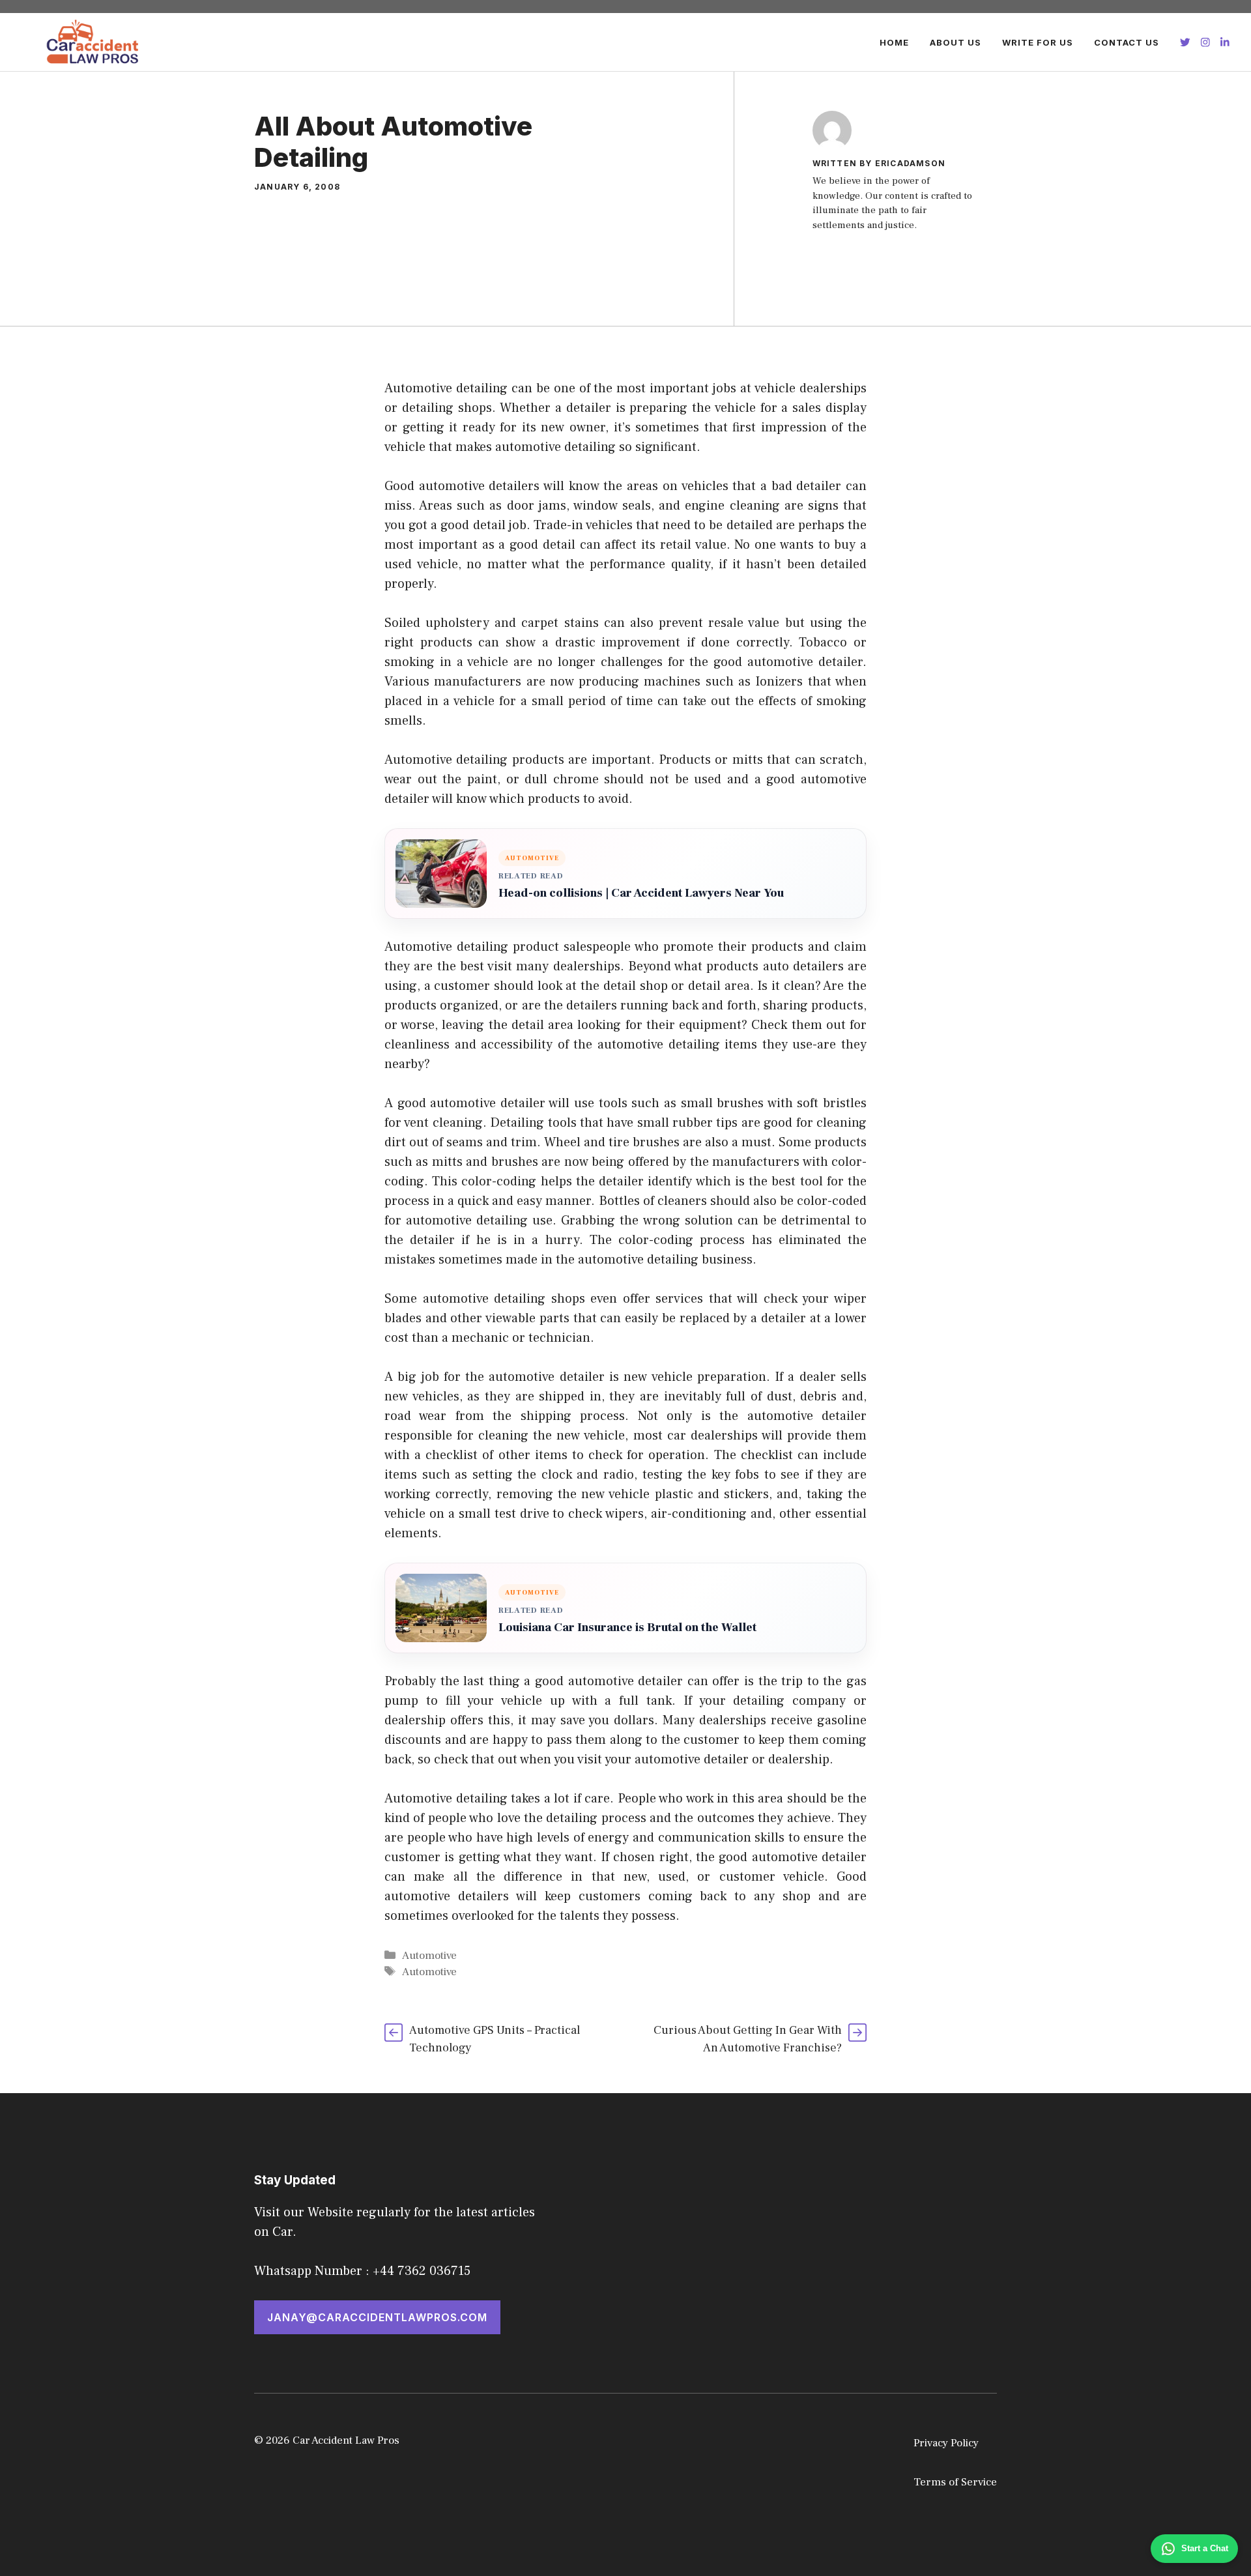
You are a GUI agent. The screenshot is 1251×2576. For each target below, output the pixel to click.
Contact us (1127, 42)
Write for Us (1038, 42)
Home (894, 42)
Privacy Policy (946, 2443)
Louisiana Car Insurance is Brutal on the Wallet (627, 1628)
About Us (956, 42)
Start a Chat (1205, 2548)
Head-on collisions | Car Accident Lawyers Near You (641, 893)
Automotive (429, 1956)
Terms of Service (955, 2482)
